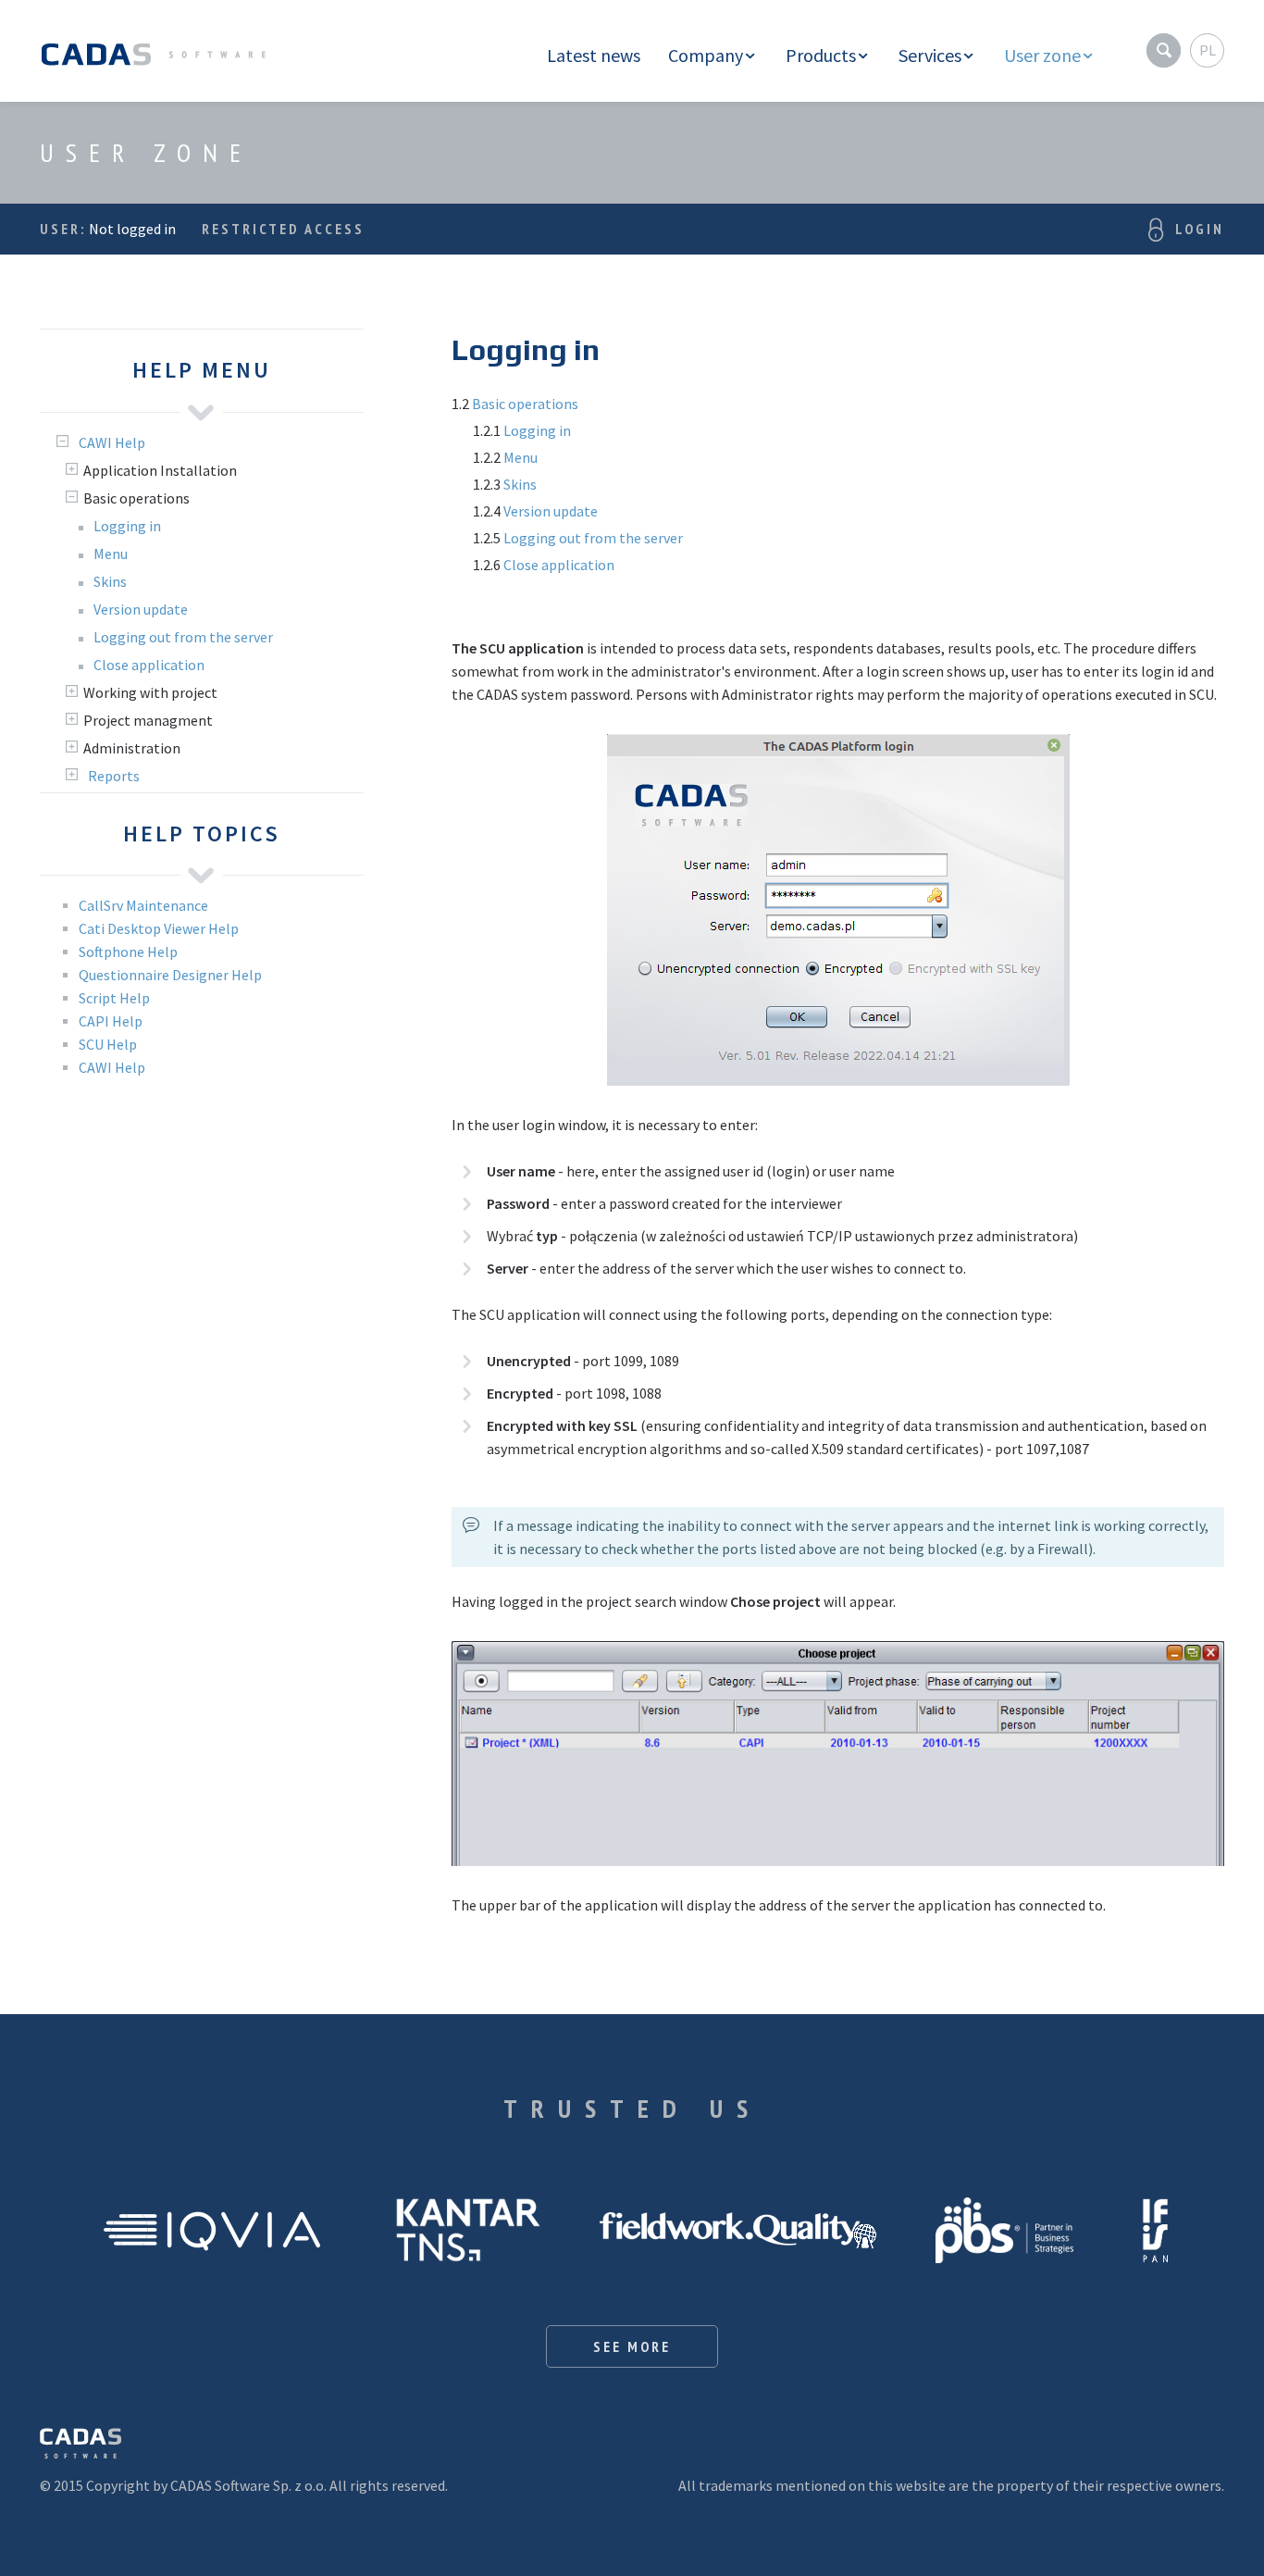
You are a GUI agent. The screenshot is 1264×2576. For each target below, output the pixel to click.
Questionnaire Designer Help (170, 975)
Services (930, 55)
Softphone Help (128, 952)
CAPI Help (111, 1021)
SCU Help (108, 1044)
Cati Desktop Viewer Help (159, 928)
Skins (520, 484)
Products (821, 55)
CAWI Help (112, 1067)
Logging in (537, 430)
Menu (520, 457)
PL (1208, 50)
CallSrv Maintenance (143, 905)
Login (1200, 229)
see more (632, 2346)
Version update (551, 511)
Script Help (114, 998)
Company (706, 55)
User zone (1042, 55)
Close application (559, 565)
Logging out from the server (593, 538)
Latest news (594, 55)
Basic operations (525, 404)
